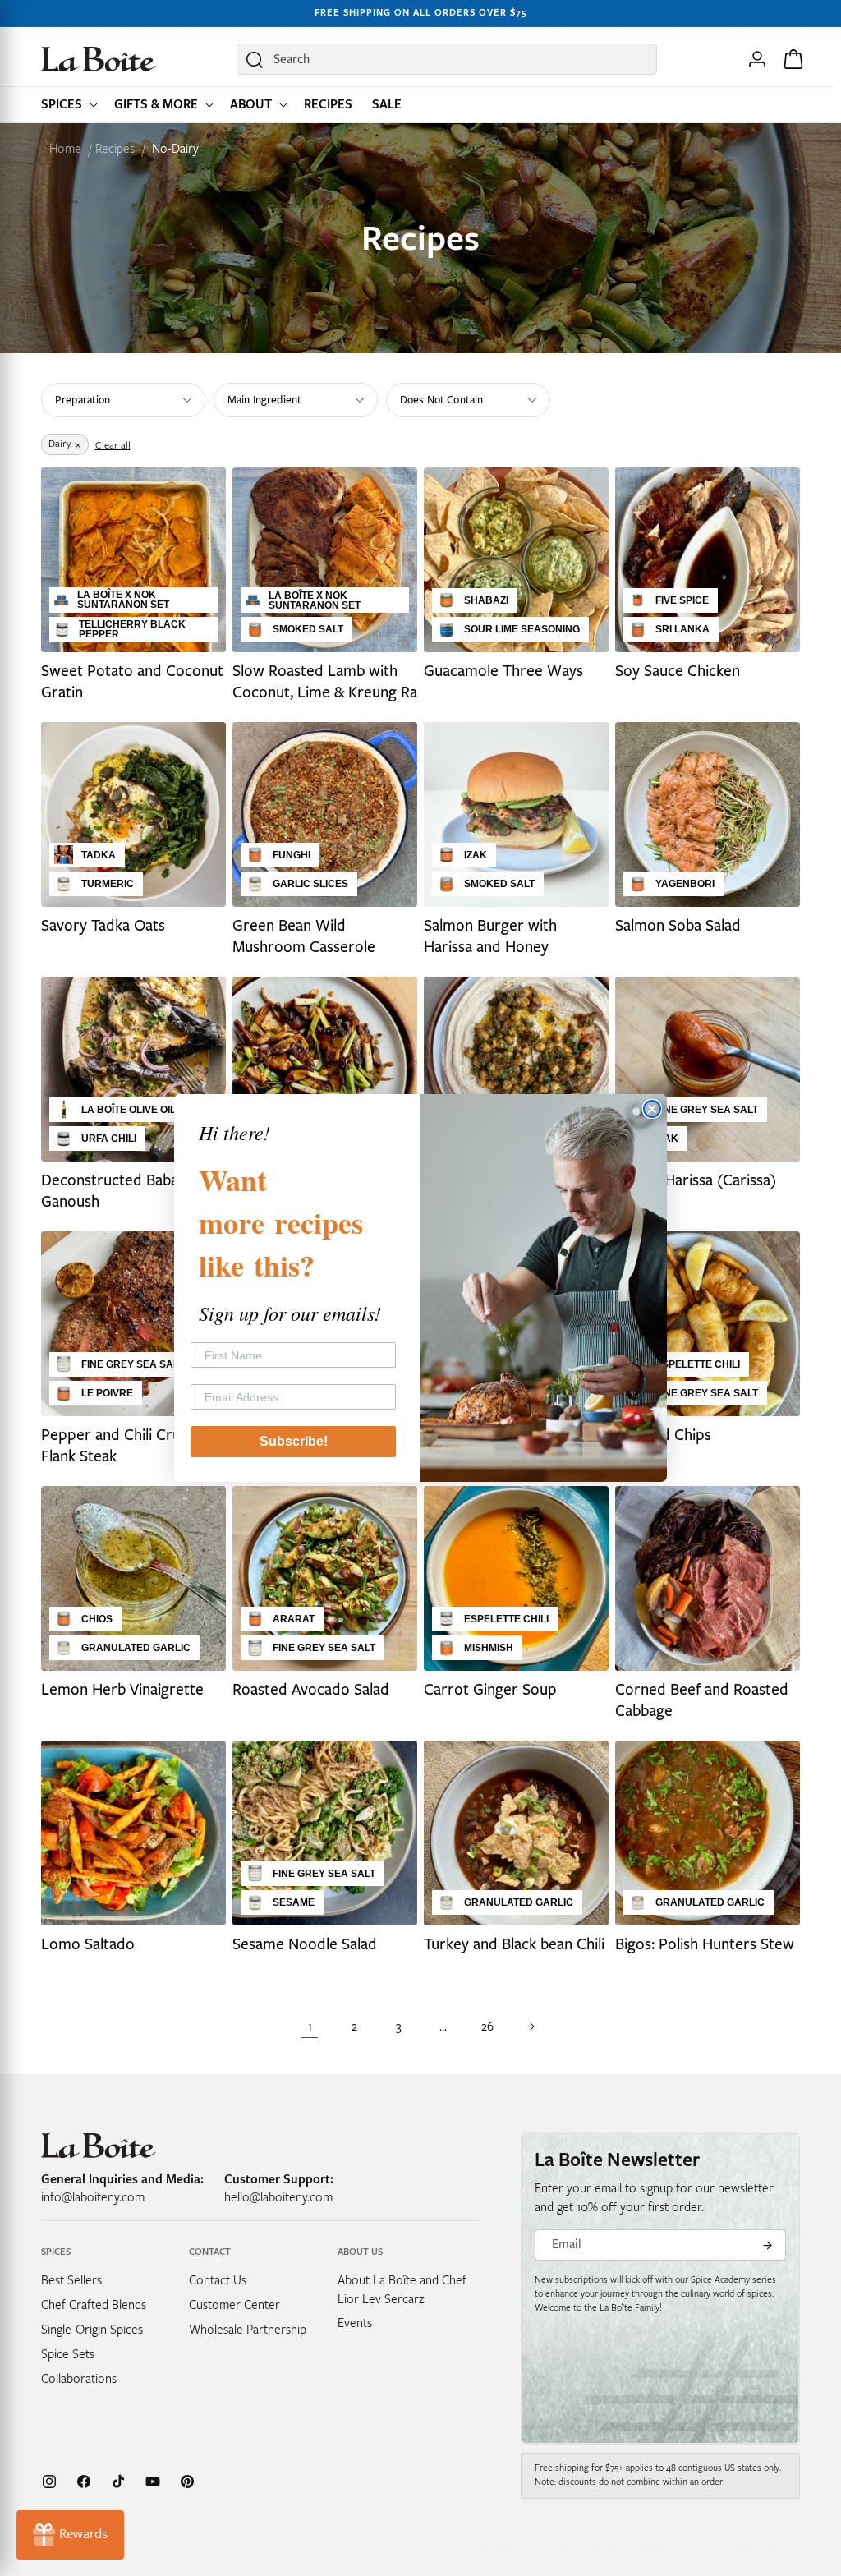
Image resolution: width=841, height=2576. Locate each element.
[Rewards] (70, 2535)
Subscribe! (294, 1441)
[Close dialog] (652, 1109)
